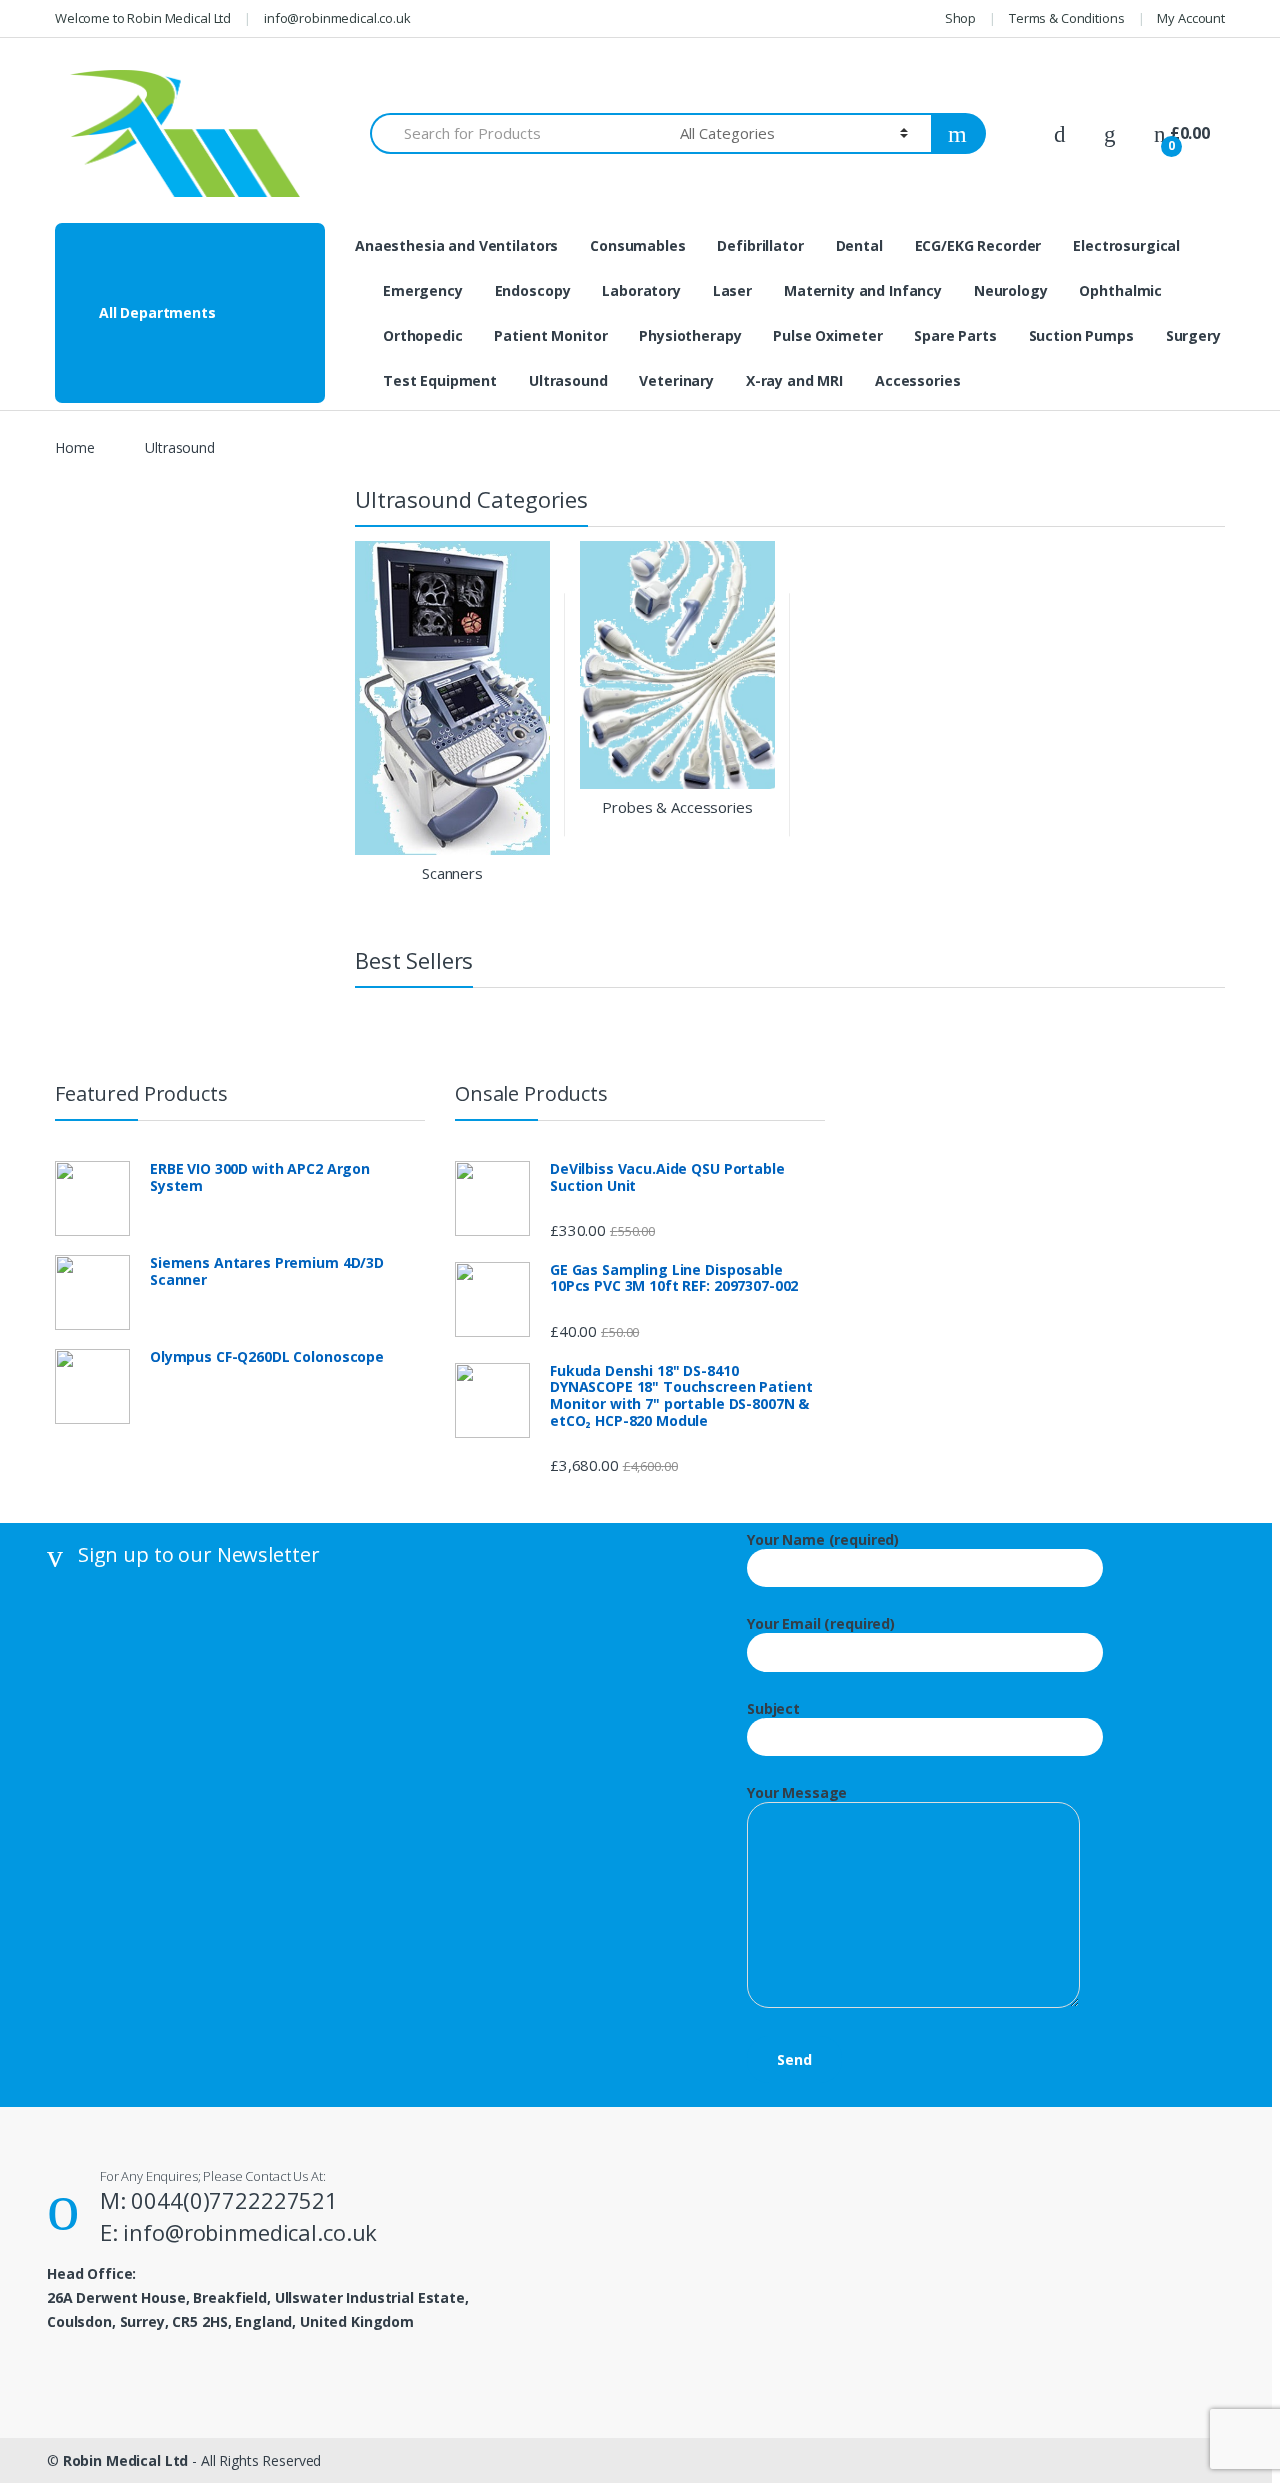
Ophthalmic (1120, 290)
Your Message (797, 1793)
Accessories (917, 380)
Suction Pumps (1081, 335)
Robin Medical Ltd (126, 2460)
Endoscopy (533, 290)
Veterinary (676, 380)
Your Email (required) (821, 1624)
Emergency (423, 290)
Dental (859, 245)
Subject (773, 1709)
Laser (732, 290)
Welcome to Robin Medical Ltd (143, 18)
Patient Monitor (550, 335)
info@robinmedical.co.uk (337, 18)
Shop (960, 18)
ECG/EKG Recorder (978, 245)
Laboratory (641, 290)
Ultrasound (568, 380)
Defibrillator (760, 245)
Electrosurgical (1126, 245)
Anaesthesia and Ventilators (456, 245)
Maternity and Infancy (863, 290)
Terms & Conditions (1066, 18)
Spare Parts (955, 335)
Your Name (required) (823, 1540)
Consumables (637, 245)
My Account (1191, 18)
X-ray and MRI (794, 380)
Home (74, 447)
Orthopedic (423, 335)
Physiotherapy (690, 335)
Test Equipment (440, 380)
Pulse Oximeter (827, 335)
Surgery (1193, 335)
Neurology (1011, 290)
